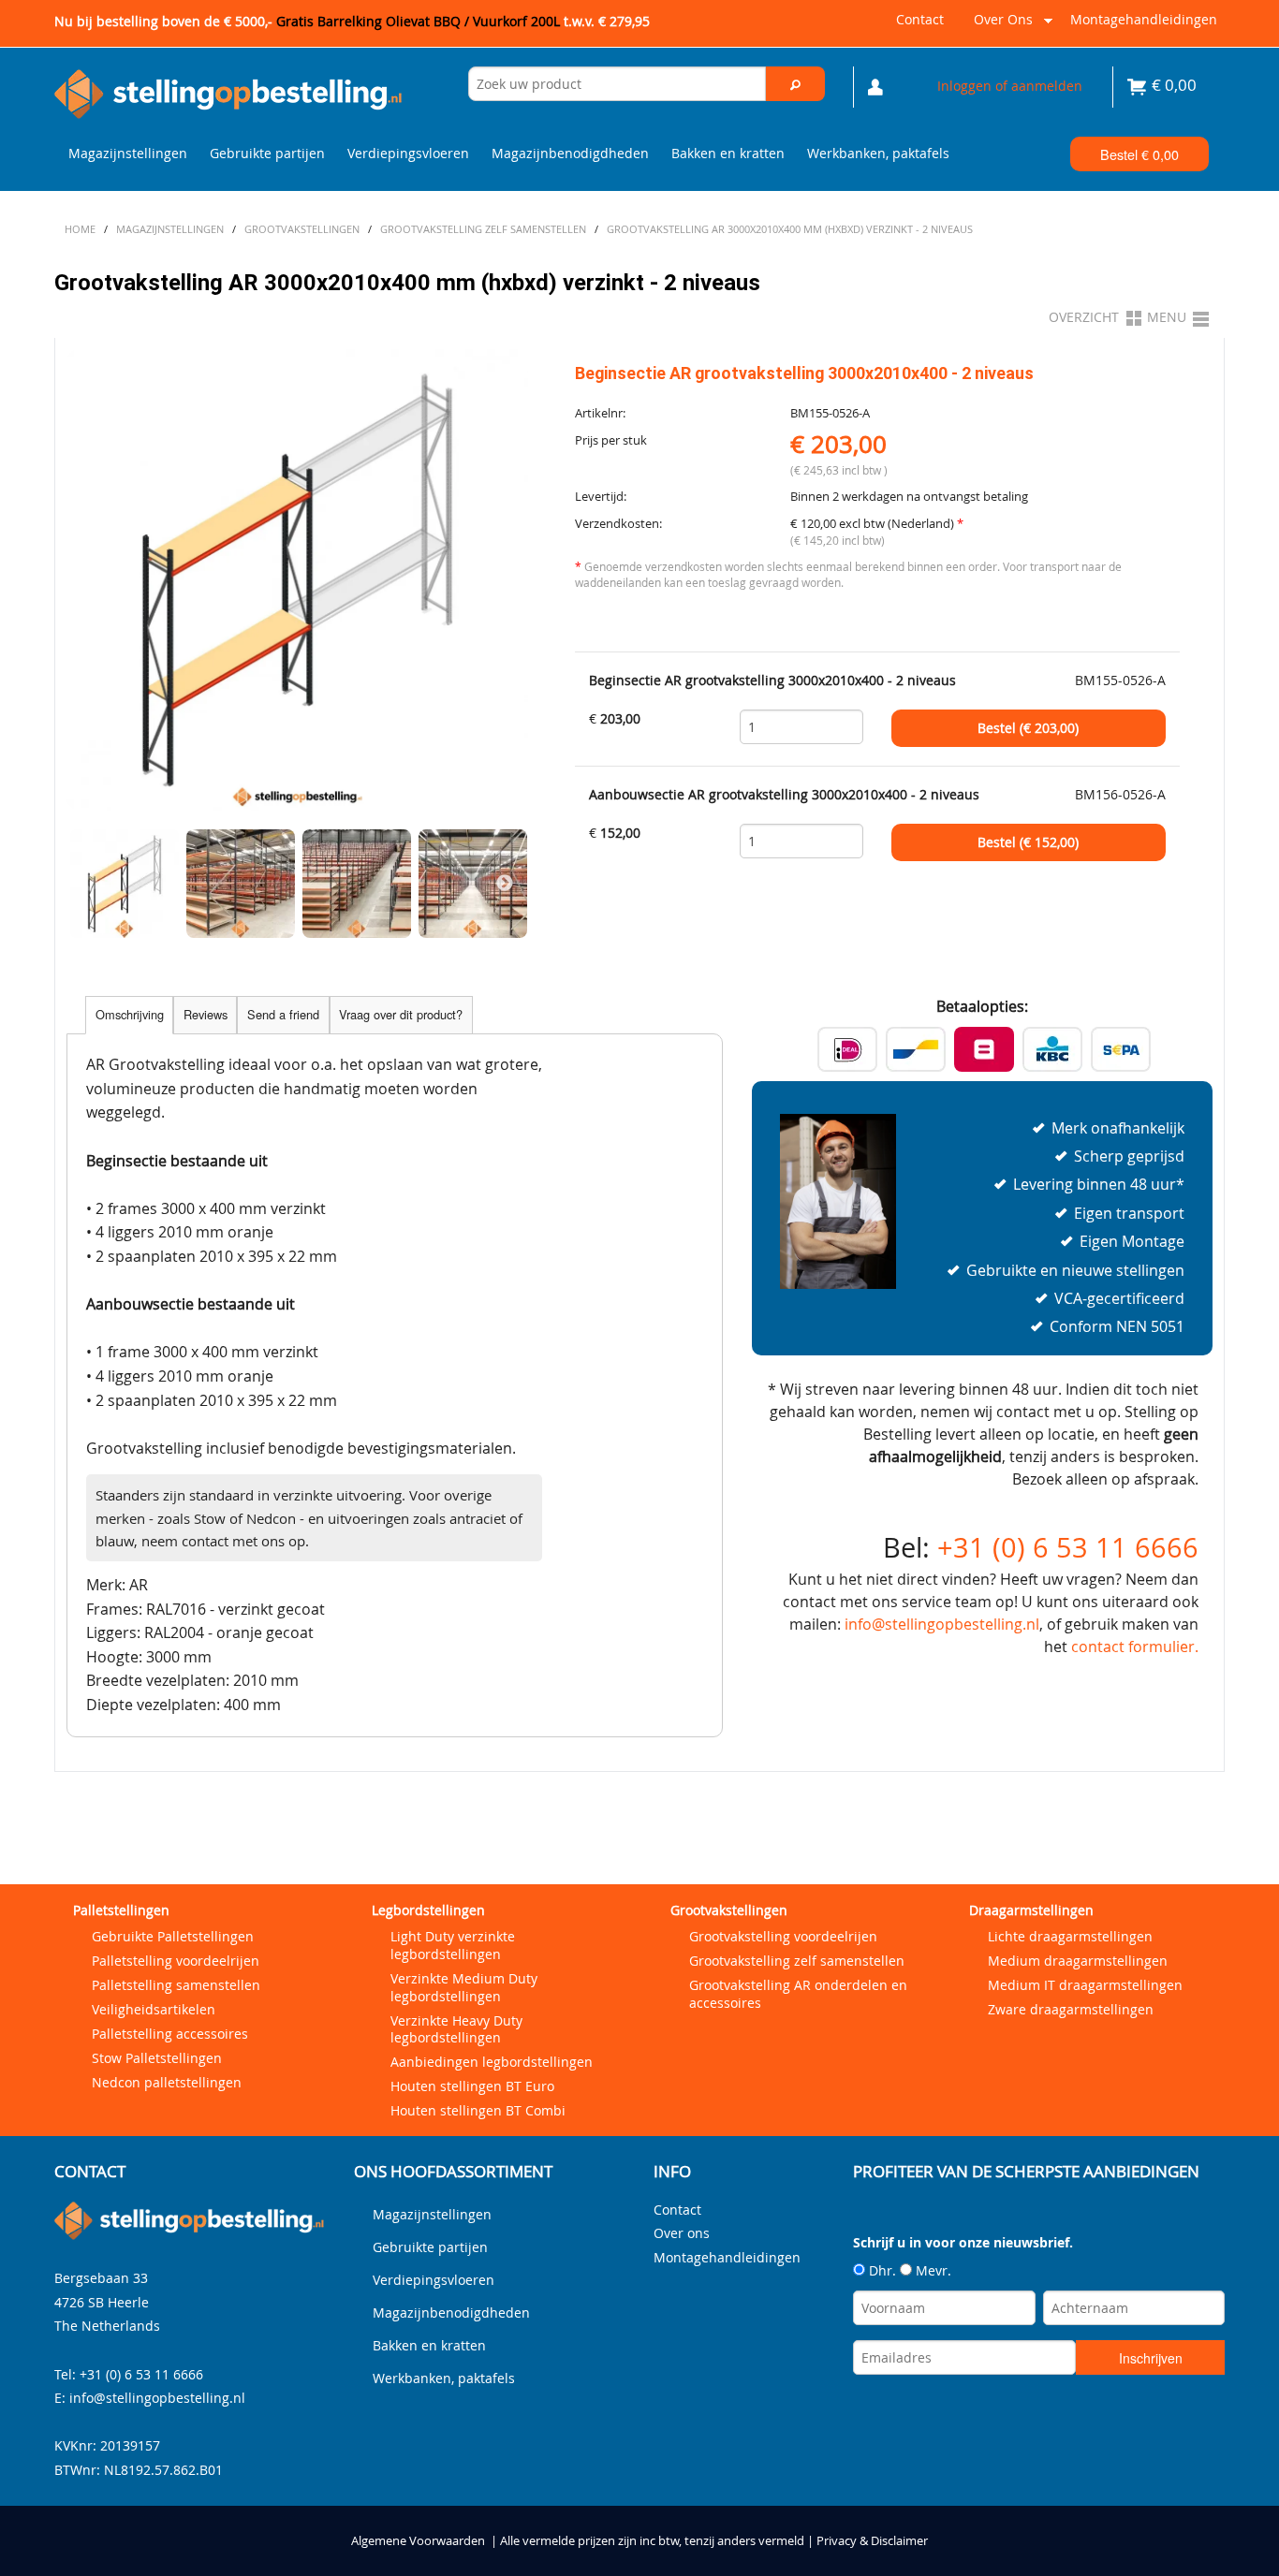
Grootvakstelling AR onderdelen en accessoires (798, 1994)
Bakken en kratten (728, 153)
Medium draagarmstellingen (1078, 1961)
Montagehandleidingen (1144, 19)
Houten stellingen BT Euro (472, 2086)
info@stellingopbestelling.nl (942, 1624)
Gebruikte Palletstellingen (173, 1936)
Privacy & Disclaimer (872, 2541)
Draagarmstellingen (1031, 1910)
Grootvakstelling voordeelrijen (783, 1936)
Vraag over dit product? (401, 1014)
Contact (920, 19)
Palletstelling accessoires (170, 2034)
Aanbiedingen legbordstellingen (492, 2062)
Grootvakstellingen (729, 1910)
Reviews (206, 1014)
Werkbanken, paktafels (878, 153)
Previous (90, 884)
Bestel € (1139, 154)
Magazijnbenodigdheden (570, 153)
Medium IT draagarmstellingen (1085, 1985)
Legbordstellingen (428, 1910)
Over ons (1000, 27)
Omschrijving (130, 1014)
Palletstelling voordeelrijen (176, 1961)
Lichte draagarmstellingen (1070, 1936)
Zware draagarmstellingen (1071, 2009)
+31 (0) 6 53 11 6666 (1068, 1547)
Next (505, 884)
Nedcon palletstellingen (167, 2082)
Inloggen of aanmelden (1010, 86)
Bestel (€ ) (1028, 728)
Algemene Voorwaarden (418, 2541)
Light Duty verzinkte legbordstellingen (453, 1945)
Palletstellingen (121, 1910)
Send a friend (283, 1014)
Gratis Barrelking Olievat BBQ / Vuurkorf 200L (463, 21)
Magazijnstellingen (128, 153)
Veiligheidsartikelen (154, 2009)
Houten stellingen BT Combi (478, 2110)
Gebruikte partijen (267, 153)
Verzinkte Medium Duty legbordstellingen (464, 1987)
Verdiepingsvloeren (408, 153)
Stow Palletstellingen (157, 2058)
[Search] (796, 84)
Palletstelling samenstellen (176, 1985)
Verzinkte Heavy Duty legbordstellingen (456, 2029)
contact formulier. (1135, 1647)
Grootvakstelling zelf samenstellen (797, 1961)
